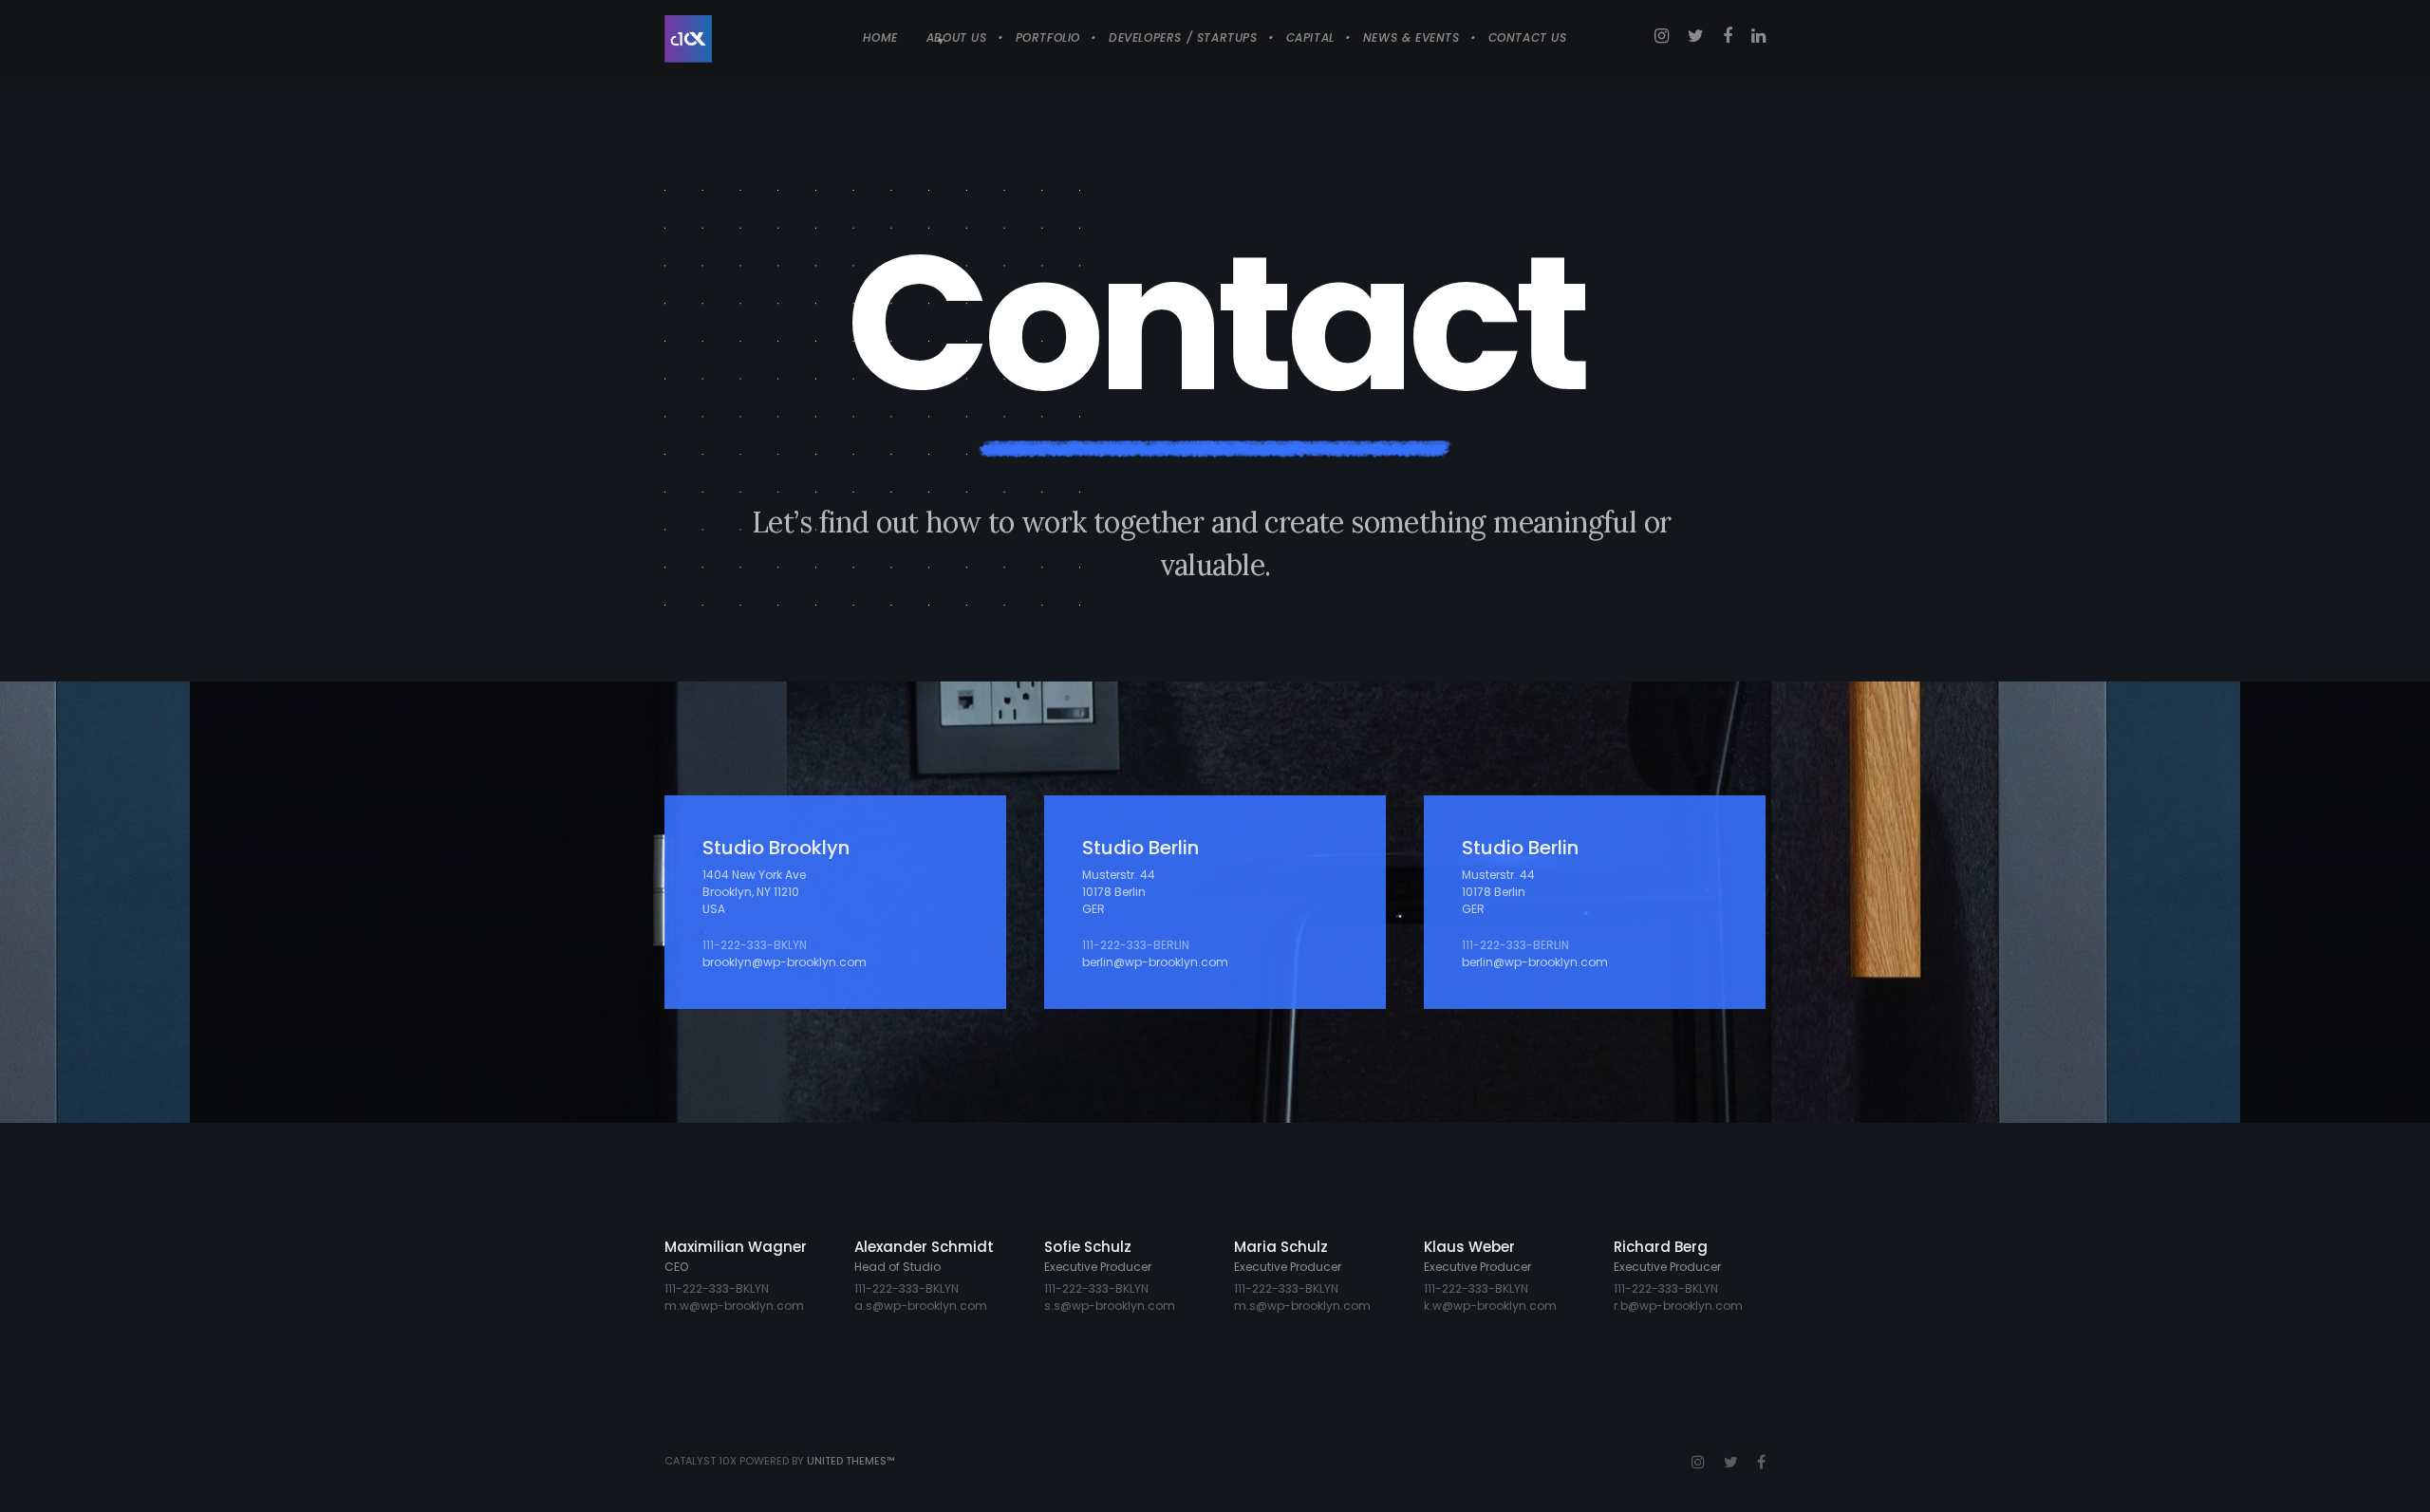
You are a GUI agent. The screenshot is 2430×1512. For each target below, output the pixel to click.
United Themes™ (851, 1461)
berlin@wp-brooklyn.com (1155, 962)
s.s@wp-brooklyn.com (1110, 1306)
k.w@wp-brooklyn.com (1490, 1306)
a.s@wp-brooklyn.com (921, 1306)
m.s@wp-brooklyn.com (1302, 1306)
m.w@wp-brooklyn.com (734, 1306)
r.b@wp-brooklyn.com (1678, 1306)
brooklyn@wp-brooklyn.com (785, 962)
